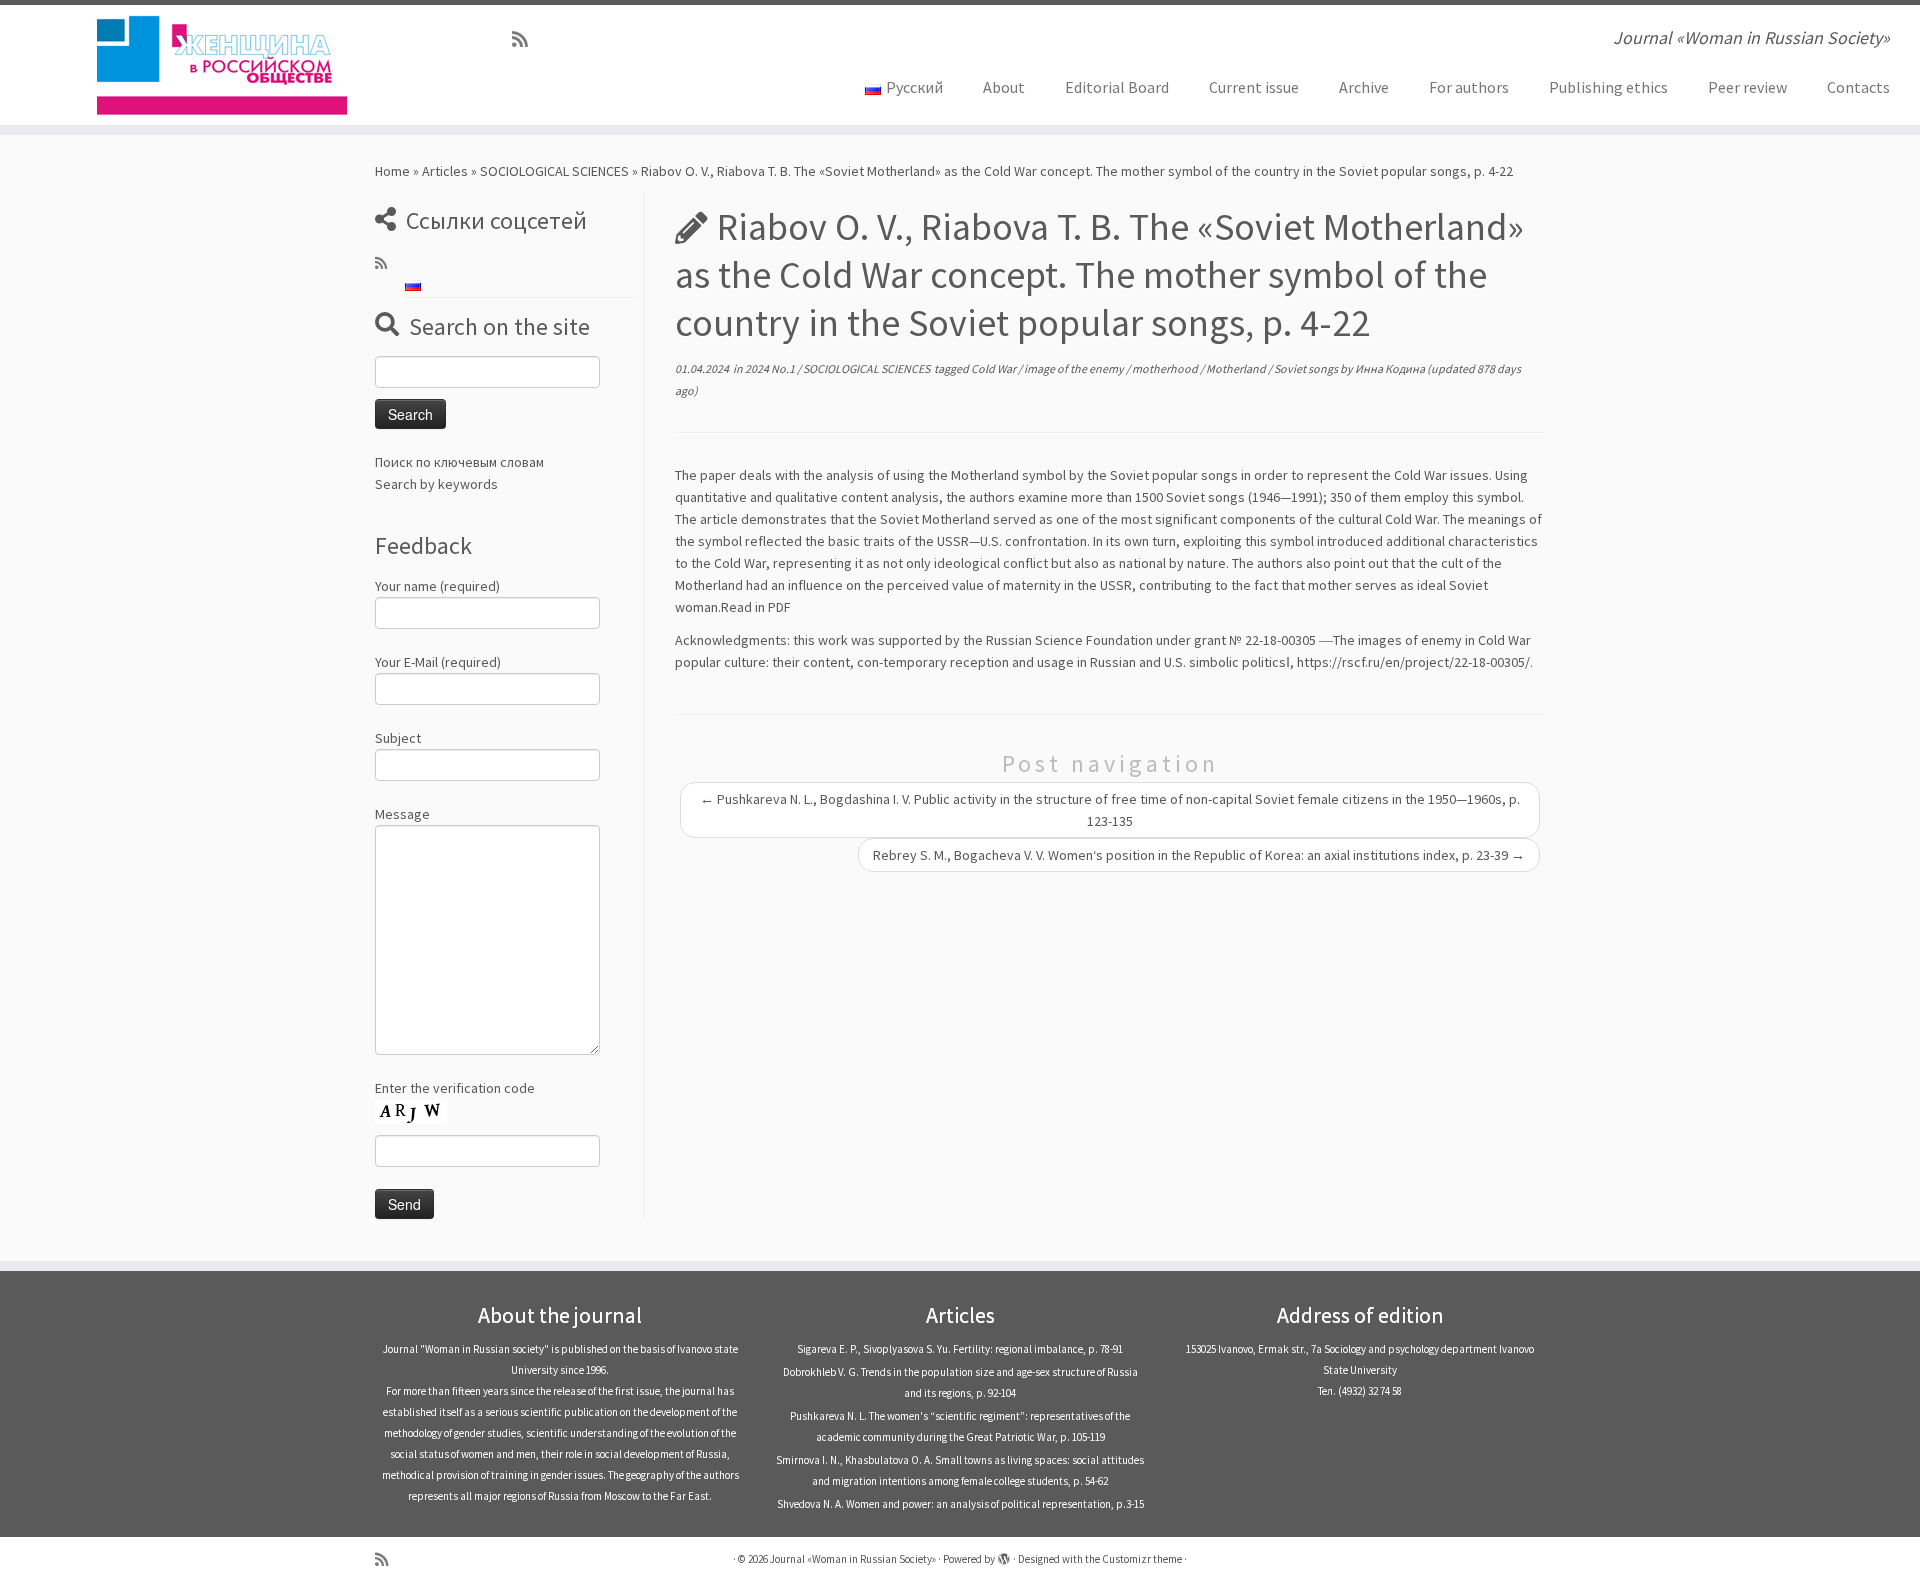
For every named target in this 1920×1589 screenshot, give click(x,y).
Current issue (1254, 87)
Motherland (1237, 368)
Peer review (1747, 87)
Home (392, 171)
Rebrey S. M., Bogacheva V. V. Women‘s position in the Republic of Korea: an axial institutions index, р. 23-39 (1199, 855)
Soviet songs (1307, 368)
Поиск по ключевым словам (459, 462)
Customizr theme (1142, 1559)
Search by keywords (436, 484)
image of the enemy (1075, 368)
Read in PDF (756, 607)
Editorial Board (1117, 87)
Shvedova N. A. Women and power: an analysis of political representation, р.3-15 (960, 1504)
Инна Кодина (1390, 368)
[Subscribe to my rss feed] (526, 39)
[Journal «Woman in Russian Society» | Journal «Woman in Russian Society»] (221, 65)
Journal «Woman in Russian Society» (853, 1559)
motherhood (1166, 368)
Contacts (1858, 87)
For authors (1469, 87)
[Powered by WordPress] (1004, 1555)
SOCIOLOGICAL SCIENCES (554, 171)
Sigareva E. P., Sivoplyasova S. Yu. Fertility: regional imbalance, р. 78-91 (960, 1349)
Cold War (994, 368)
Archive (1364, 87)
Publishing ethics (1608, 87)
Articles (445, 171)
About (1004, 87)
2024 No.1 (771, 368)
